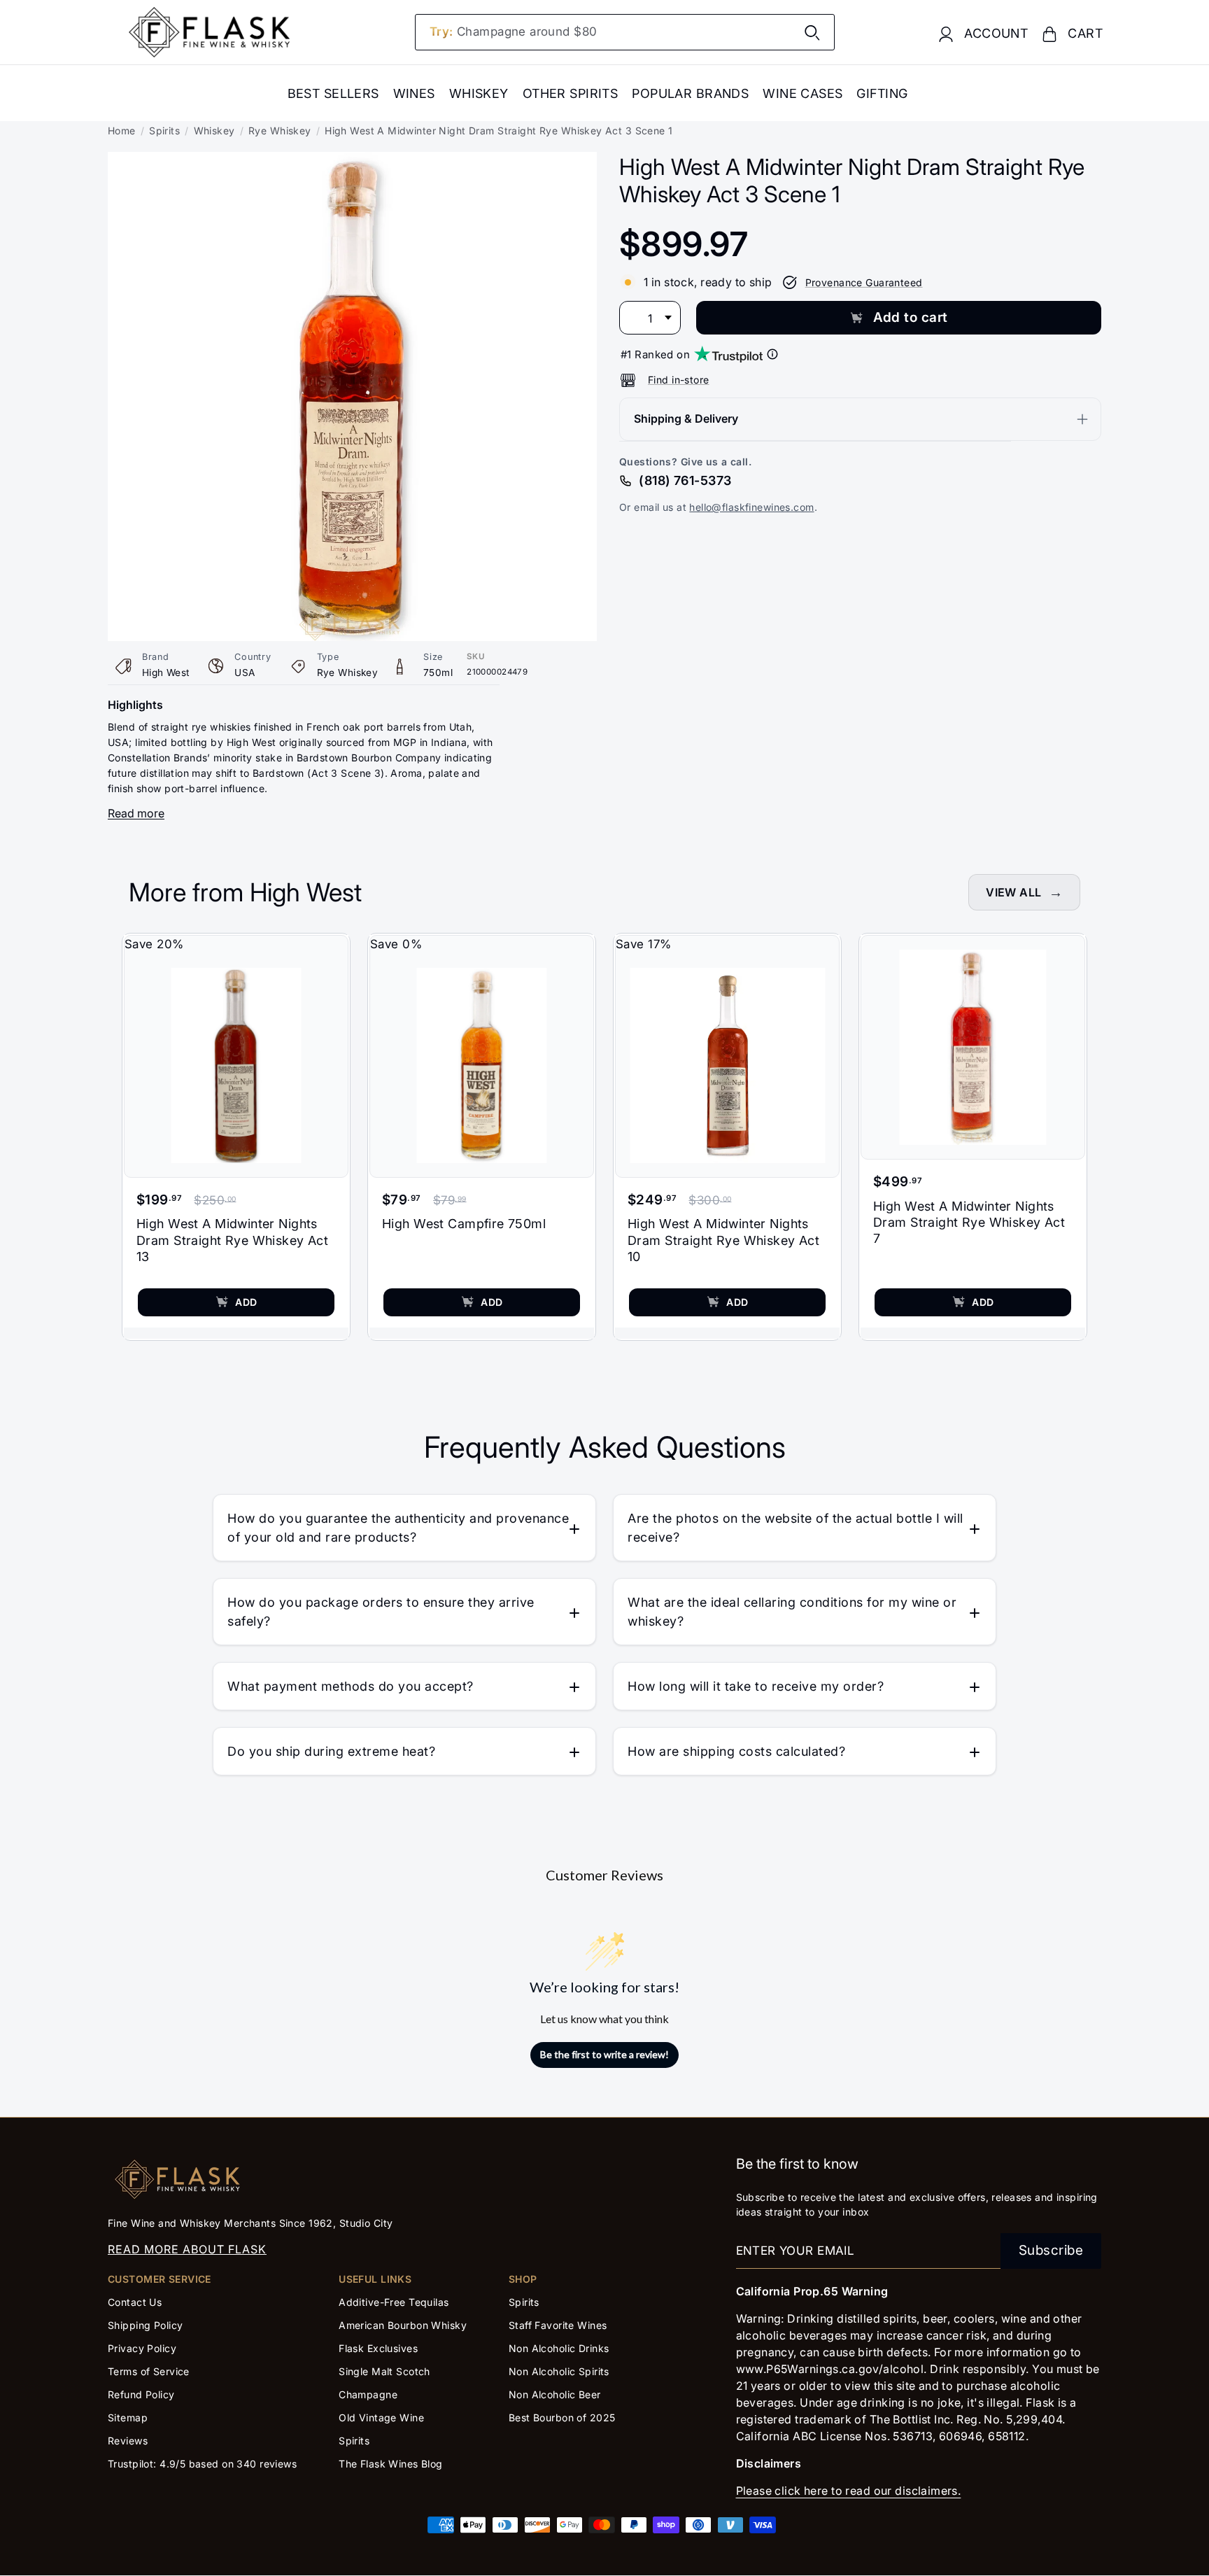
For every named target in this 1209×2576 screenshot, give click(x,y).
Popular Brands (690, 93)
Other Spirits (571, 93)
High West (166, 673)
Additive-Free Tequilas (394, 2302)
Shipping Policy (145, 2325)
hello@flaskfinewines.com (751, 507)
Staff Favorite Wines (558, 2325)
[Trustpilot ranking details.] (772, 354)
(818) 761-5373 (685, 480)
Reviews (128, 2441)
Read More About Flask (187, 2249)
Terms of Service (149, 2371)
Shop (523, 2279)
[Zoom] (352, 162)
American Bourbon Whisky (403, 2325)
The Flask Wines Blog (391, 2464)
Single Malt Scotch (386, 2371)
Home (122, 131)
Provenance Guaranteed (864, 282)
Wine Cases (803, 93)
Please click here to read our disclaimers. (849, 2491)
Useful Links (375, 2279)
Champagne (368, 2394)
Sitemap (128, 2417)
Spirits (164, 131)
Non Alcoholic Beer (555, 2394)
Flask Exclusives (378, 2348)
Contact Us (135, 2302)
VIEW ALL (1013, 892)
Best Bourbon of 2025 (562, 2417)
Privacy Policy (142, 2348)
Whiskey (479, 93)
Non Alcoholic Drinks (559, 2348)
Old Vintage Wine (381, 2417)
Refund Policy (141, 2394)
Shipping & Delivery (686, 418)
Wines (414, 93)
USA (245, 673)
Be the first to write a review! (604, 2054)
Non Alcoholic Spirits (559, 2371)
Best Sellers (333, 93)
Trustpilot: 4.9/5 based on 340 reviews (202, 2464)
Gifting (882, 93)
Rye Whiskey (280, 131)
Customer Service (160, 2279)
